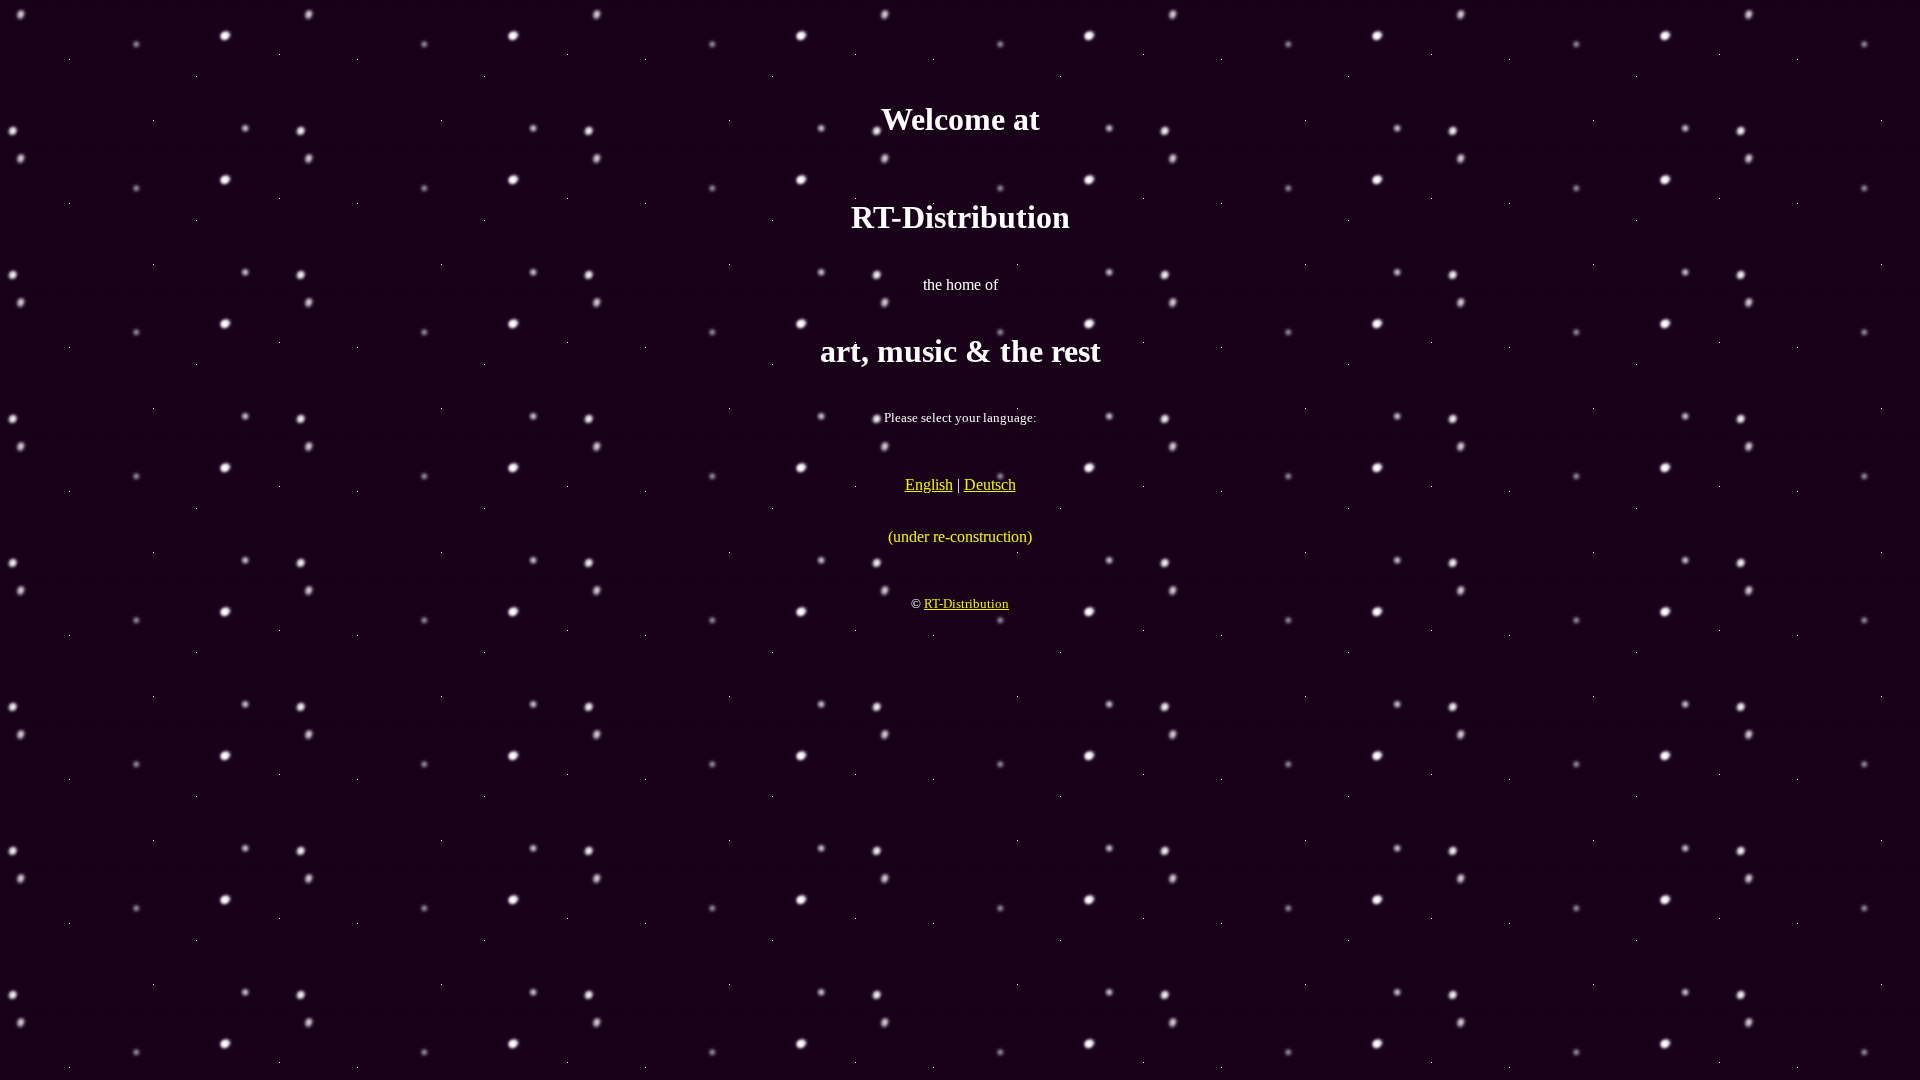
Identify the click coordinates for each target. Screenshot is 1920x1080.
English (929, 484)
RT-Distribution (966, 603)
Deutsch (990, 484)
